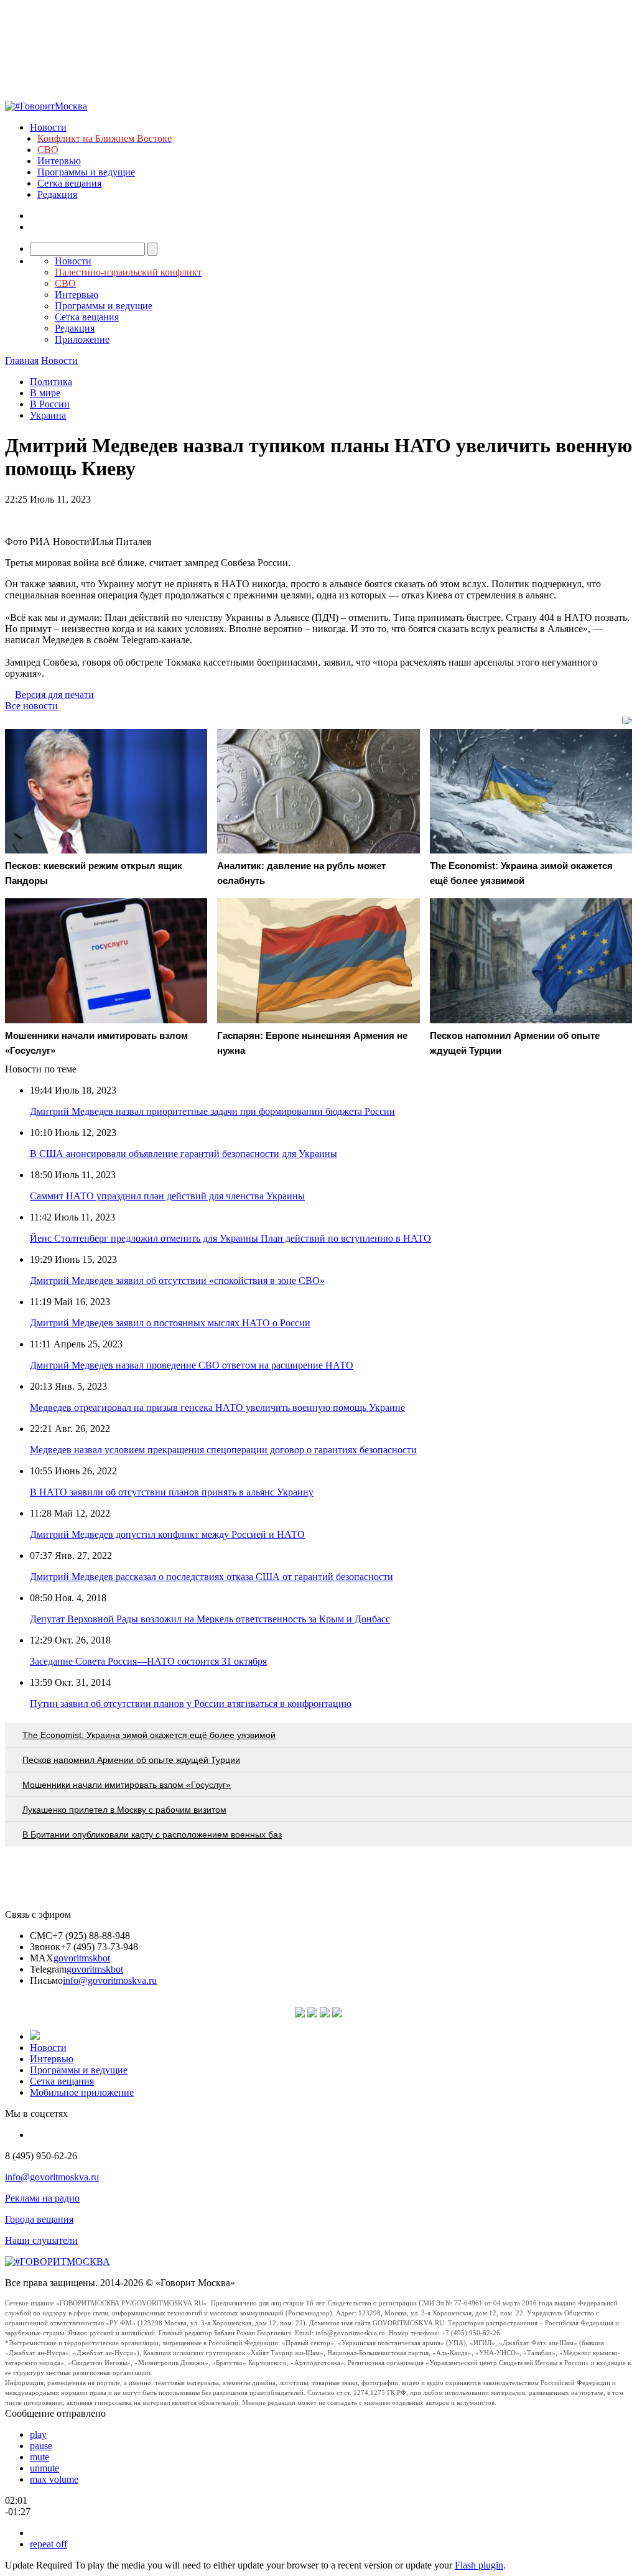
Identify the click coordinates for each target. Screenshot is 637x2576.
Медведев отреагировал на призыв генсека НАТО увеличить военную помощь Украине (217, 1407)
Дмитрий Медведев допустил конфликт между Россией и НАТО (167, 1534)
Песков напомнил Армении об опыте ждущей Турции (131, 1760)
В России (50, 404)
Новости (48, 127)
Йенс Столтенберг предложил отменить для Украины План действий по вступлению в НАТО (230, 1238)
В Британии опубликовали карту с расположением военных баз (152, 1834)
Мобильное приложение (82, 2092)
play (38, 2434)
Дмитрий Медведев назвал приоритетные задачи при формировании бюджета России (212, 1111)
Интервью (59, 161)
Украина (48, 415)
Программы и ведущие (86, 172)
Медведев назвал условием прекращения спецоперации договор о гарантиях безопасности (223, 1450)
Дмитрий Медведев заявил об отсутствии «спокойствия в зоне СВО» (177, 1281)
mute (40, 2457)
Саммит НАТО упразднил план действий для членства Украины (167, 1196)
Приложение (82, 339)
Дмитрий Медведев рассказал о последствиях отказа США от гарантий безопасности (212, 1577)
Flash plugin (479, 2565)
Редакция (57, 194)
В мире (45, 393)
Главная (22, 360)
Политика (51, 382)
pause (41, 2446)
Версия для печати (54, 695)
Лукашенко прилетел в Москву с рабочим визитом (124, 1810)
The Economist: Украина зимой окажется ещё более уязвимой (149, 1735)
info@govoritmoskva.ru (110, 1980)
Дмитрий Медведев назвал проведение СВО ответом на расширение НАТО (192, 1365)
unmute (44, 2468)
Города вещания (39, 2219)
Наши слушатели (41, 2240)
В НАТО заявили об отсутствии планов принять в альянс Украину (172, 1492)
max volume (54, 2479)
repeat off (49, 2544)
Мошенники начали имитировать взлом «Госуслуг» (127, 1785)
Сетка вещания (69, 183)
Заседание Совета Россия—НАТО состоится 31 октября (148, 1661)
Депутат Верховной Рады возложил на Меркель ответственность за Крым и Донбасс (210, 1619)
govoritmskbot (82, 1958)
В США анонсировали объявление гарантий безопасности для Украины (184, 1154)
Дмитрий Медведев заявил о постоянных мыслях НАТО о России (170, 1323)
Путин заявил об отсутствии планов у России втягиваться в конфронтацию (191, 1704)
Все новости (31, 706)
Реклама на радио (42, 2198)
